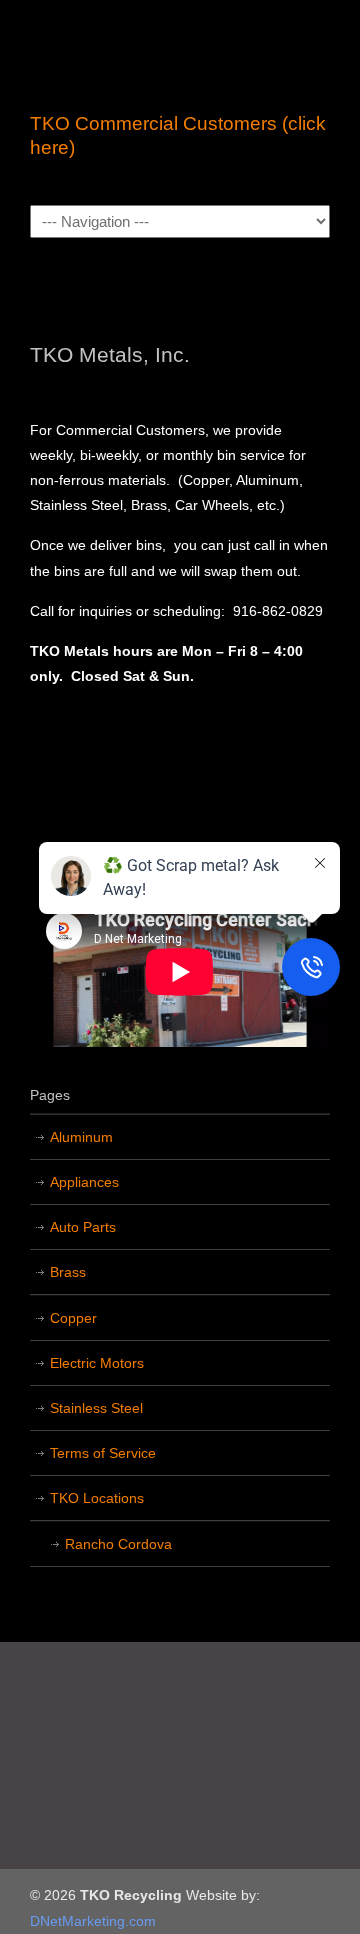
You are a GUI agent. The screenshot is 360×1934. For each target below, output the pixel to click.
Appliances (84, 1182)
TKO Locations (97, 1498)
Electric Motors (97, 1363)
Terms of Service (103, 1453)
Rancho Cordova (118, 1544)
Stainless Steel (96, 1408)
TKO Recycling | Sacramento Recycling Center (180, 51)
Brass (68, 1272)
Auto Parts (83, 1227)
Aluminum (81, 1137)
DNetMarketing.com (93, 1921)
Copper (73, 1318)
